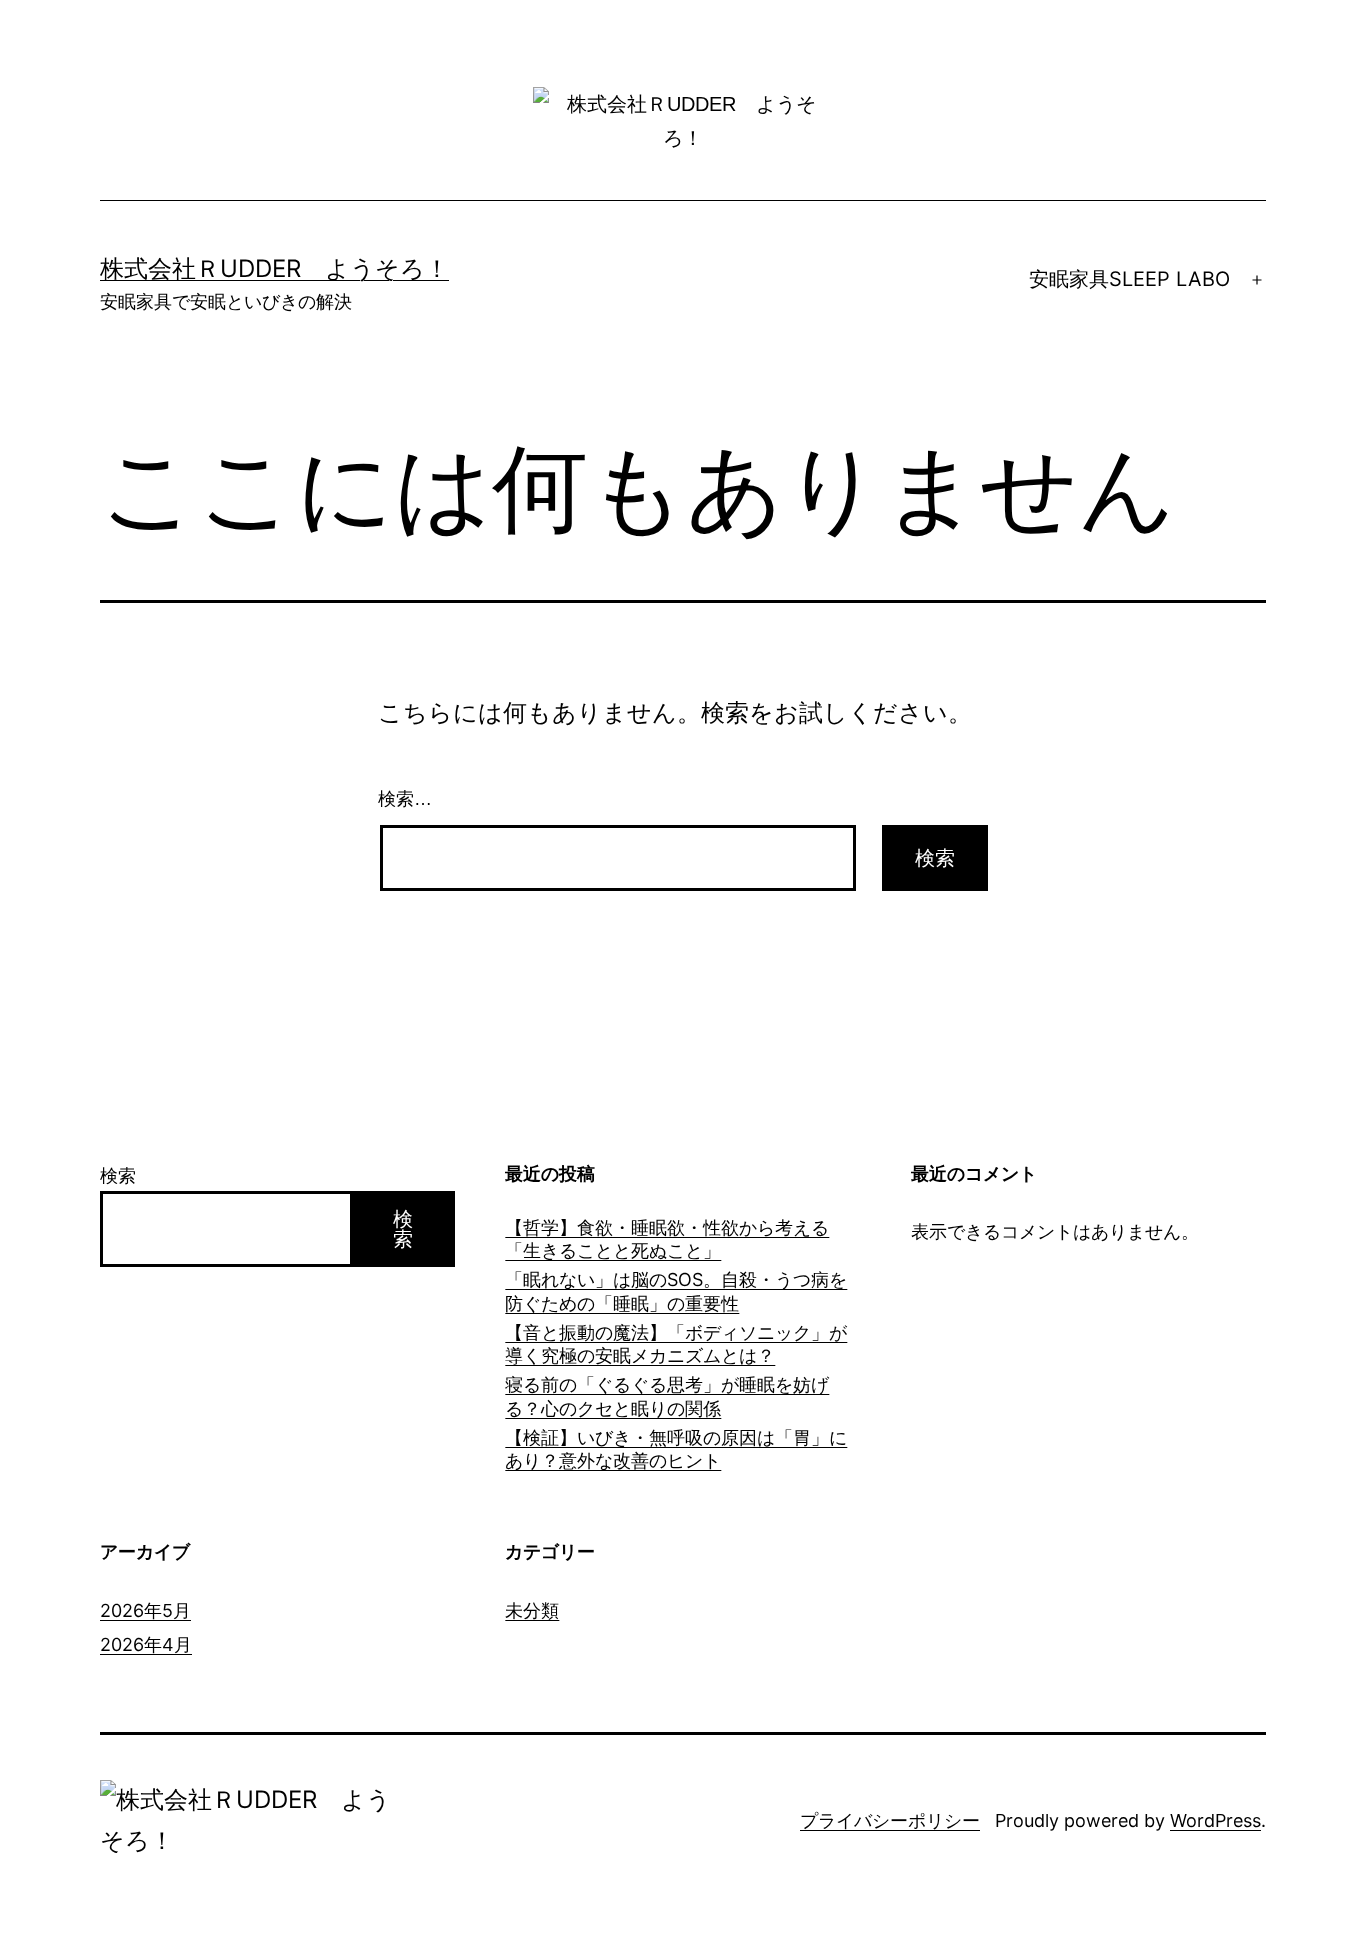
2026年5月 (145, 1610)
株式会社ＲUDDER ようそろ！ (274, 268)
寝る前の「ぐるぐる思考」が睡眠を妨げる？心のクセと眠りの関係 (667, 1396)
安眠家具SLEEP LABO (1129, 279)
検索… (405, 799)
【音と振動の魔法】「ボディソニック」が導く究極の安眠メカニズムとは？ (676, 1344)
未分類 (532, 1610)
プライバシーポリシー (890, 1820)
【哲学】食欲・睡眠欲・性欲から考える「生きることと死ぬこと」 (667, 1239)
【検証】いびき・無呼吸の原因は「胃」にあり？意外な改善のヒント (676, 1449)
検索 (118, 1175)
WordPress (1215, 1820)
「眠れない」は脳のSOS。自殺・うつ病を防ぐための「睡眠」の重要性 (676, 1291)
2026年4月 (146, 1644)
